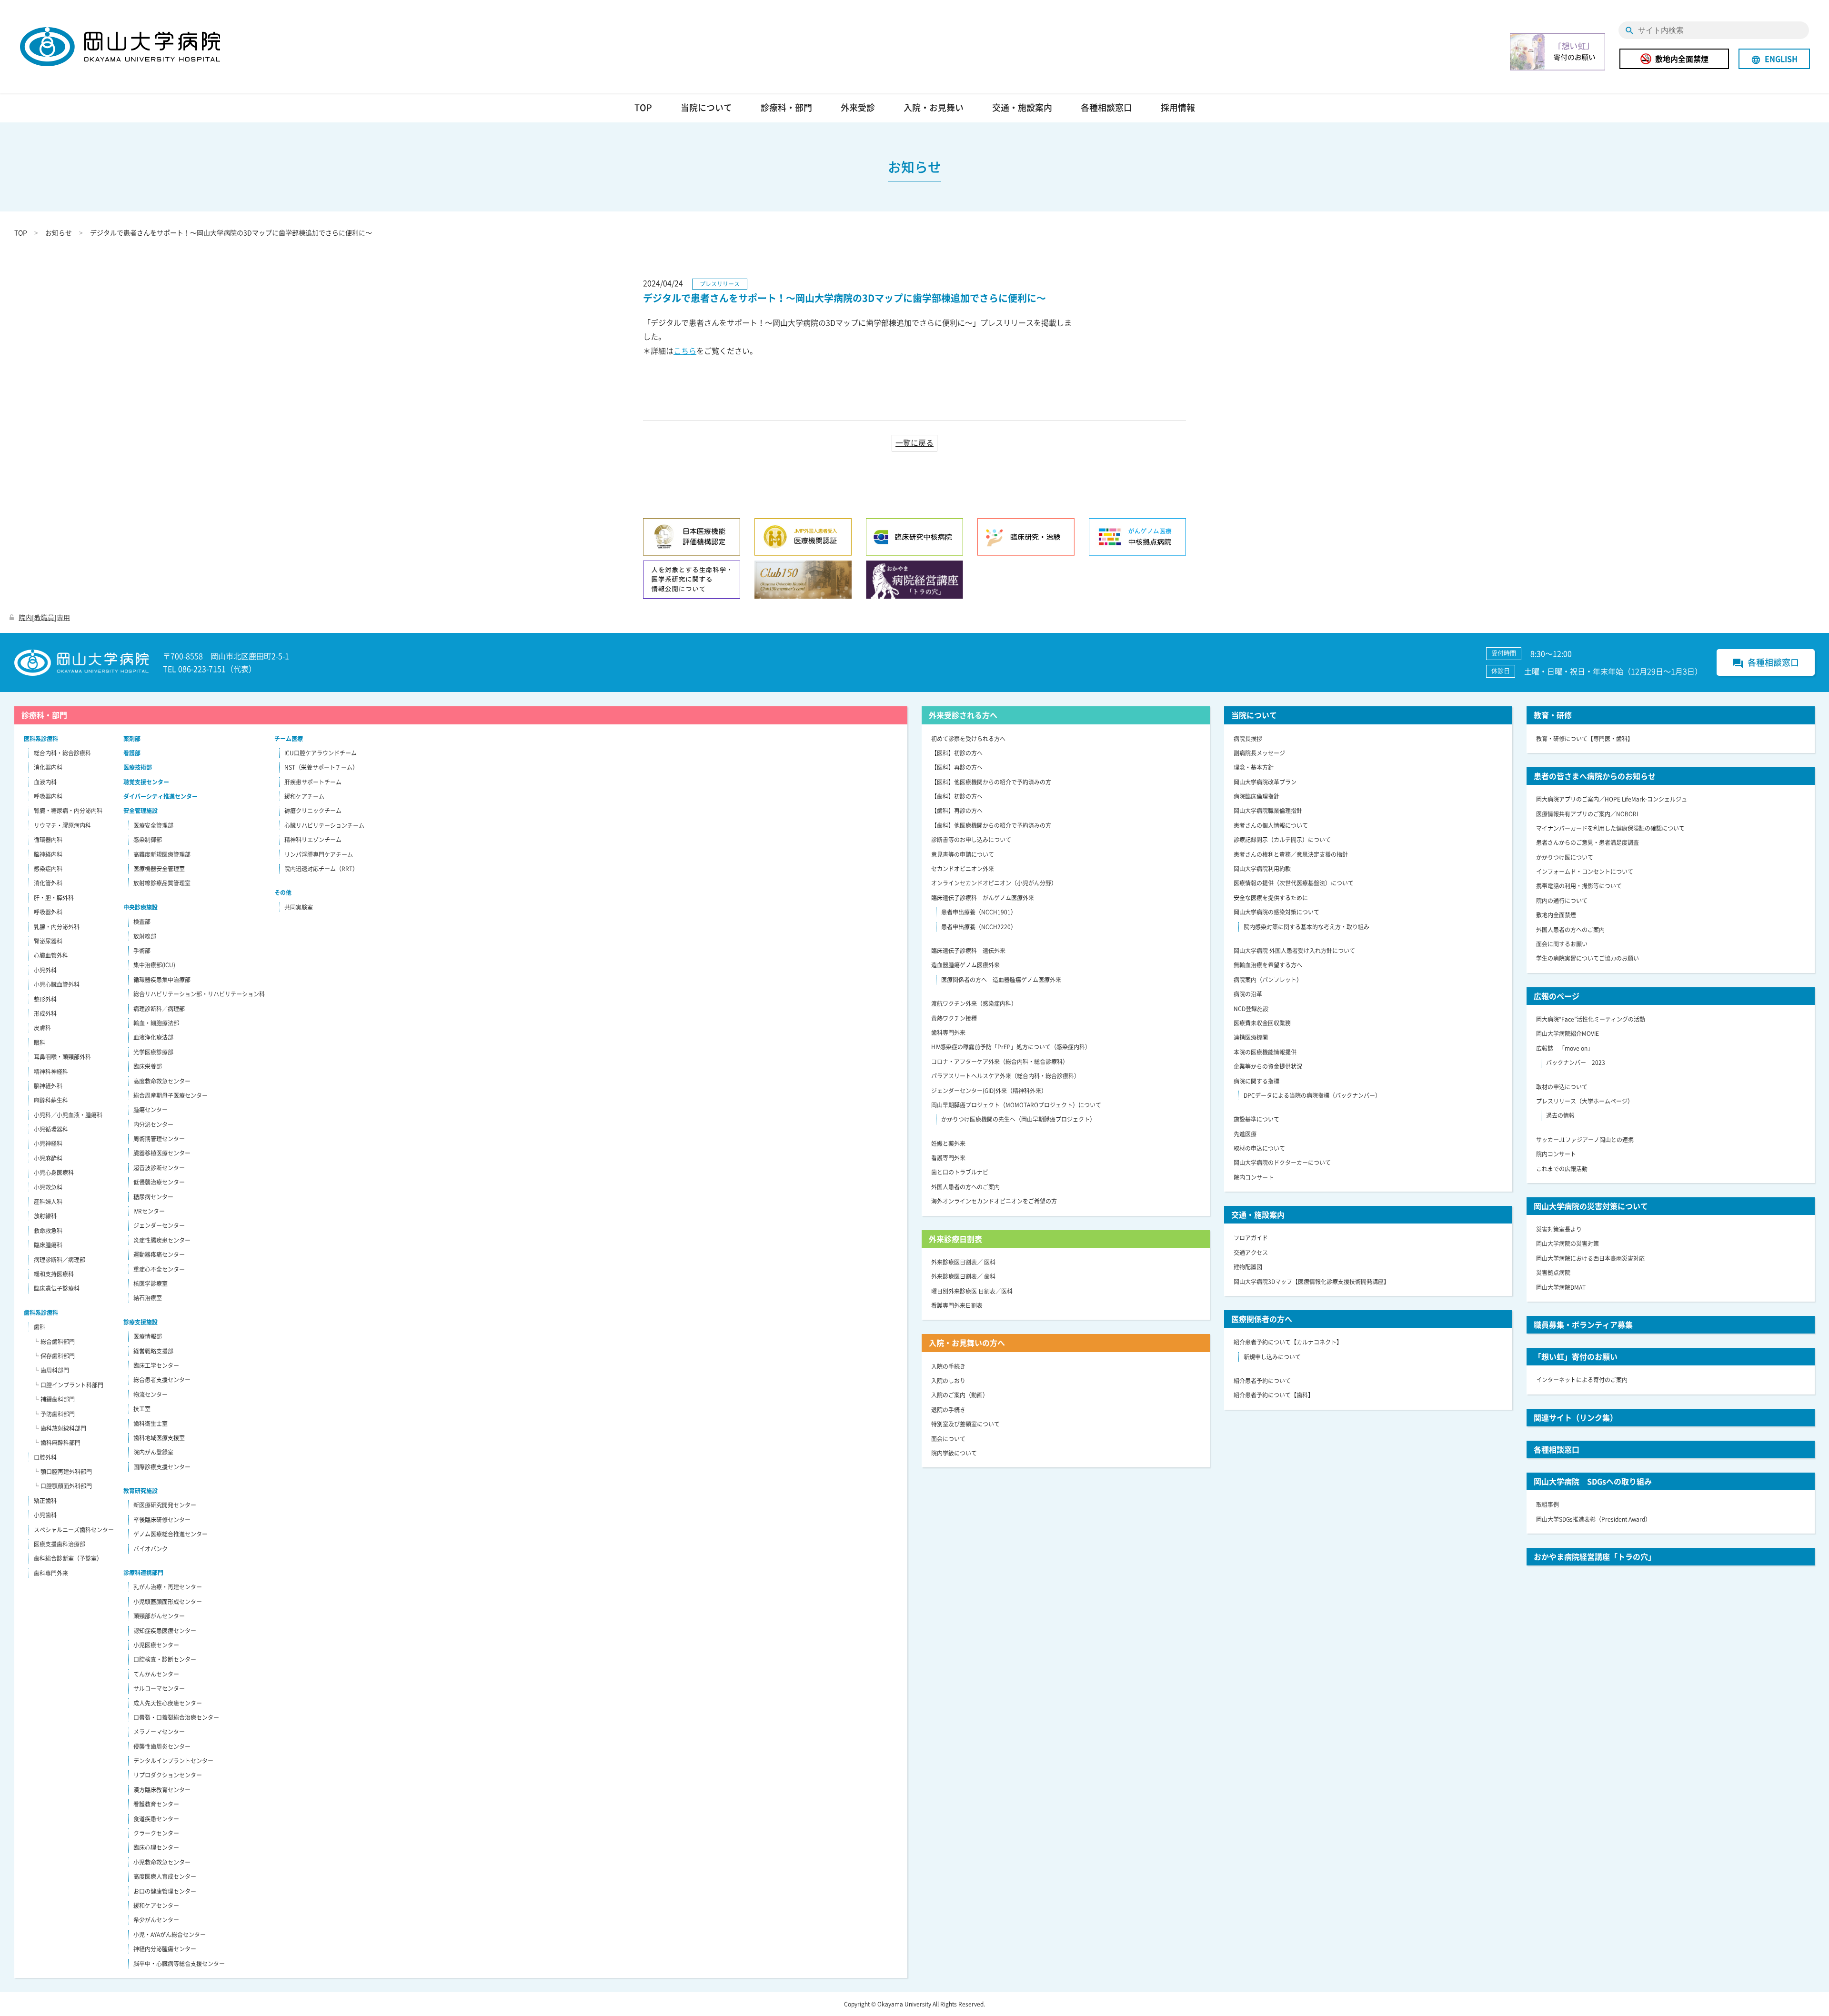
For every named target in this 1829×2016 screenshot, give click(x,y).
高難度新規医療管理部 (162, 854)
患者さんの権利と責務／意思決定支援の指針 (1291, 854)
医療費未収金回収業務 (1262, 1023)
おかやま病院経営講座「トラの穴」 (1595, 1556)
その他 (283, 893)
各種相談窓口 (1106, 107)
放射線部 (145, 936)
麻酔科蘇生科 (51, 1100)
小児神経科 (48, 1143)
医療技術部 (138, 767)
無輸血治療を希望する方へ (1268, 965)
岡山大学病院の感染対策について (1276, 912)
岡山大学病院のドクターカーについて (1282, 1163)
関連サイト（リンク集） (1576, 1417)
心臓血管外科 (51, 955)
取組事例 (1548, 1504)
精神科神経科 (51, 1072)
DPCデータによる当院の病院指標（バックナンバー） (1312, 1095)
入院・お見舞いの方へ (967, 1343)
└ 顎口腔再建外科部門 (63, 1472)
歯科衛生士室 (151, 1424)
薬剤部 (132, 739)
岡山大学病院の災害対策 (1568, 1244)
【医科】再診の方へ (957, 767)
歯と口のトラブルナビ (960, 1172)
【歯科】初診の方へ (957, 796)
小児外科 (45, 970)
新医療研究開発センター (165, 1505)
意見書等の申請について (963, 854)
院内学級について (954, 1453)
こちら (685, 351)
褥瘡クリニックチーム (313, 811)
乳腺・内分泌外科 (57, 927)
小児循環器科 (51, 1129)
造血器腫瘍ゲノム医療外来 (965, 965)
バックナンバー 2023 (1576, 1063)
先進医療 (1245, 1134)
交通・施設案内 (1022, 107)
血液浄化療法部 (153, 1037)
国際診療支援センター (162, 1467)
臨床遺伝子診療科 (57, 1288)
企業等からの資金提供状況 (1268, 1066)
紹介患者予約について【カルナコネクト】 (1288, 1342)
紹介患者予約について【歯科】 (1274, 1395)
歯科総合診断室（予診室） (68, 1558)
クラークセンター (156, 1833)
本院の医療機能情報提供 (1265, 1052)
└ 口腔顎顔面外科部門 (63, 1486)
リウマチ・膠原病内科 (62, 825)
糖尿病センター (153, 1197)
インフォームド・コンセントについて (1585, 872)
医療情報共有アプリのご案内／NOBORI (1587, 814)
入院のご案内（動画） (960, 1395)
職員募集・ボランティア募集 (1583, 1324)
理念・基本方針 (1254, 767)
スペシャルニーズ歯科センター (74, 1530)
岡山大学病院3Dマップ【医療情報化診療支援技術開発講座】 (1311, 1282)
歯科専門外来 (51, 1573)
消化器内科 (48, 767)
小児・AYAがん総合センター (170, 1935)
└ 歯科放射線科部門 (60, 1428)
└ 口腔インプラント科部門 (68, 1385)
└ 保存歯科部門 (54, 1356)
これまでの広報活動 (1562, 1169)
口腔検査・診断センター (165, 1659)
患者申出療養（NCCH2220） (979, 927)
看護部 (132, 753)
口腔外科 (45, 1457)
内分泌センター (153, 1124)
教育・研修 (1553, 715)
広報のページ (1557, 996)
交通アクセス (1251, 1253)
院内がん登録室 (153, 1452)
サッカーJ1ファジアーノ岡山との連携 (1585, 1140)
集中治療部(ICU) (154, 965)
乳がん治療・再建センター (168, 1587)
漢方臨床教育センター (162, 1790)
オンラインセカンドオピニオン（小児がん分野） (994, 883)
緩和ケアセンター (156, 1906)
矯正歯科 (45, 1501)
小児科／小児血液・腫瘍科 (68, 1115)
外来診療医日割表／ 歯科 (963, 1276)
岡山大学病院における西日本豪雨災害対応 (1590, 1258)
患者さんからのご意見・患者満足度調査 (1588, 843)
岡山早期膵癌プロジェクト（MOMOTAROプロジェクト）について (1016, 1105)
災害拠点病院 (1553, 1273)
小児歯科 (45, 1515)
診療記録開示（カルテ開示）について (1282, 840)
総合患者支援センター (162, 1380)
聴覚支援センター (146, 782)
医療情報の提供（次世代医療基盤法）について (1294, 883)
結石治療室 (148, 1298)
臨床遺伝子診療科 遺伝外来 (968, 951)
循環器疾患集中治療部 (162, 980)
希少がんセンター (156, 1920)
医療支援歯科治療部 (60, 1544)
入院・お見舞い (934, 107)
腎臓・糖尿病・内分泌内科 (68, 811)
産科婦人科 (48, 1202)
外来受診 (858, 107)
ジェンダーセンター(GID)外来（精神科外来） (989, 1091)
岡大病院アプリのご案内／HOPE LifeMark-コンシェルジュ (1612, 799)
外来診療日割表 (955, 1239)
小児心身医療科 (54, 1173)
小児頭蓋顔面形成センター (168, 1602)
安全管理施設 (141, 811)
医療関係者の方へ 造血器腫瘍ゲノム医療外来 (1001, 980)
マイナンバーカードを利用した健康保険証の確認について (1610, 828)
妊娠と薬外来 (948, 1143)
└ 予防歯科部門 (54, 1414)
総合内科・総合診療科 (62, 753)
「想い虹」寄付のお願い (1576, 1356)
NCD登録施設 (1251, 1009)
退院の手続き (948, 1410)
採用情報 (1178, 107)
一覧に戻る (914, 442)
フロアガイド (1251, 1238)
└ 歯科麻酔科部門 (57, 1443)
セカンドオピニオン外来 (963, 869)
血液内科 (45, 782)
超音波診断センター (159, 1168)
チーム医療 (289, 739)
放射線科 (45, 1216)
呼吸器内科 (48, 796)
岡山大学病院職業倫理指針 (1268, 811)
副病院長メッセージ (1259, 753)
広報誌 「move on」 (1565, 1048)
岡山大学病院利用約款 (1262, 869)
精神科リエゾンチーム (313, 840)
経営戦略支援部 (153, 1351)
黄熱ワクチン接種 (954, 1018)
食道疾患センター (156, 1819)
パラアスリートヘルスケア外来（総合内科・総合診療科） (1005, 1076)
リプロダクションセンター (168, 1775)
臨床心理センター (156, 1847)
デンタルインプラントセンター (173, 1761)
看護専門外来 (948, 1158)
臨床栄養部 (148, 1066)
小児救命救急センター (162, 1862)
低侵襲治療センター (159, 1182)
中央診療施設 (141, 907)
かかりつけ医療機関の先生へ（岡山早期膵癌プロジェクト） (1018, 1119)
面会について (948, 1439)
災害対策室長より (1559, 1229)
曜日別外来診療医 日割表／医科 (972, 1291)
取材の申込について (1259, 1148)
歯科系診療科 (41, 1313)
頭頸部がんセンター (159, 1616)
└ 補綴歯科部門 (54, 1399)
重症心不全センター (159, 1269)
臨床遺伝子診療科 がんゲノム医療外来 (983, 898)
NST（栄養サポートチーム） (321, 767)
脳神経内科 (48, 854)
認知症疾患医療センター (165, 1631)
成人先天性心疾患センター (168, 1703)
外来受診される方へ (963, 715)
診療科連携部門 (143, 1573)
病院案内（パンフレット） (1268, 980)
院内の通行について (1562, 901)
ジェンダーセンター (159, 1225)
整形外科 (45, 999)
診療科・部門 (786, 107)
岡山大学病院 (120, 47)
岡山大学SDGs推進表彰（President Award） (1593, 1519)
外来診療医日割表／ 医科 (963, 1262)
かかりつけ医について (1565, 857)
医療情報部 (148, 1336)
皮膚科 (42, 1028)
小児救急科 (48, 1187)
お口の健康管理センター (165, 1891)
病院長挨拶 (1248, 739)
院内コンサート (1254, 1177)
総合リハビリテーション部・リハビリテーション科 (199, 994)
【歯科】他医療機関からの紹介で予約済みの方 (991, 825)
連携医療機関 (1251, 1037)
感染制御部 (148, 840)
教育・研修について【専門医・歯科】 (1585, 739)
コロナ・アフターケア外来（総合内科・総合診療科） (1000, 1062)
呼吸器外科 (48, 912)
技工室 (142, 1409)
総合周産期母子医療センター (171, 1095)
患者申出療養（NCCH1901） (979, 912)
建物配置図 (1248, 1267)
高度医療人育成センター (165, 1876)
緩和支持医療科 (54, 1274)
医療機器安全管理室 (159, 869)
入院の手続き (948, 1366)
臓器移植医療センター (162, 1153)
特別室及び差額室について (965, 1424)
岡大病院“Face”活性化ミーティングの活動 (1591, 1019)
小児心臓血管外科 (57, 984)
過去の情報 (1560, 1115)
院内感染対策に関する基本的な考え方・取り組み (1306, 927)
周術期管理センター (159, 1139)
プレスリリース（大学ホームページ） (1585, 1101)
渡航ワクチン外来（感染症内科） (974, 1003)
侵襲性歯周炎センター (162, 1746)
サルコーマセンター (159, 1688)
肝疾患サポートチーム (313, 782)
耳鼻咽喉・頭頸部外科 (62, 1057)
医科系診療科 (41, 739)
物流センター (151, 1394)
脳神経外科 (48, 1086)
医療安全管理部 (153, 825)
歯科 (40, 1327)
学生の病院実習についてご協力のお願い (1588, 958)
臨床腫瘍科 (48, 1245)
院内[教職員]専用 (44, 617)
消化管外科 (48, 883)
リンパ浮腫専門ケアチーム (319, 854)
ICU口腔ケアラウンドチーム (321, 753)
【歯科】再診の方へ (957, 811)
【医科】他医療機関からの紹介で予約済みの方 (991, 782)
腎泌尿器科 (48, 941)
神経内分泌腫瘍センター (165, 1949)
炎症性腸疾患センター (162, 1240)
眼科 (40, 1043)
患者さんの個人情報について (1271, 825)
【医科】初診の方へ (957, 753)
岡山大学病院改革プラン (1265, 782)
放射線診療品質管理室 (162, 883)
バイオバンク (151, 1549)
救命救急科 (48, 1231)
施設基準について (1256, 1119)
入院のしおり (948, 1381)
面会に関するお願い (1562, 944)
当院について (706, 107)
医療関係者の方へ (1262, 1319)
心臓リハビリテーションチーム (324, 825)
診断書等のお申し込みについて (971, 840)
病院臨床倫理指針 (1256, 796)
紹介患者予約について (1262, 1381)
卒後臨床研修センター (162, 1520)
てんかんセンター (156, 1674)
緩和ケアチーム (304, 796)
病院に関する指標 (1256, 1081)
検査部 (142, 922)
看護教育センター (156, 1804)
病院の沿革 (1248, 994)
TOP (643, 107)
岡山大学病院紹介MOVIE (1568, 1033)
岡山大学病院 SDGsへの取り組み (1593, 1481)
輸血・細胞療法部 (156, 1023)
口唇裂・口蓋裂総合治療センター (176, 1717)
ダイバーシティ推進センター (161, 796)
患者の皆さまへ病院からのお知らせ (1595, 776)
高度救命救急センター (162, 1081)
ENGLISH (1774, 59)
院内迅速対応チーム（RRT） (321, 869)
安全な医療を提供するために (1271, 898)
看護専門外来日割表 (957, 1305)
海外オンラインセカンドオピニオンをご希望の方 (994, 1201)
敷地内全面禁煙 (1682, 59)
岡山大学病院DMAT (1561, 1287)
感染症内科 (48, 869)
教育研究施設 (141, 1491)
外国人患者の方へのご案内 (965, 1187)
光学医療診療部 (153, 1052)
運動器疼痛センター (159, 1254)
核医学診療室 (151, 1284)
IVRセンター (149, 1211)
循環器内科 (48, 840)
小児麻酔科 (48, 1158)
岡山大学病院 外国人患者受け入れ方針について (1294, 951)
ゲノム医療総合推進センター (171, 1534)
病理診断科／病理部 (60, 1260)
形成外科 (45, 1013)
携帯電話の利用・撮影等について (1579, 886)
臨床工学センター (156, 1365)
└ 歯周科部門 (51, 1370)
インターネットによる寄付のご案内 (1582, 1380)
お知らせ (59, 232)
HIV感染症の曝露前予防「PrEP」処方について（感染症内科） (1011, 1047)
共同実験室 (299, 907)
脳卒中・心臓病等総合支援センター (179, 1964)
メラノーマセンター (159, 1732)
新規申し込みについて (1272, 1357)
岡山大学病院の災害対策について (1591, 1206)
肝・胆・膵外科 (54, 898)
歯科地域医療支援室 (159, 1438)
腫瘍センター (151, 1110)
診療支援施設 (141, 1322)
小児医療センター (156, 1645)
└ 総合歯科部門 (54, 1342)
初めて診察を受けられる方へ (968, 739)
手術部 (142, 951)
